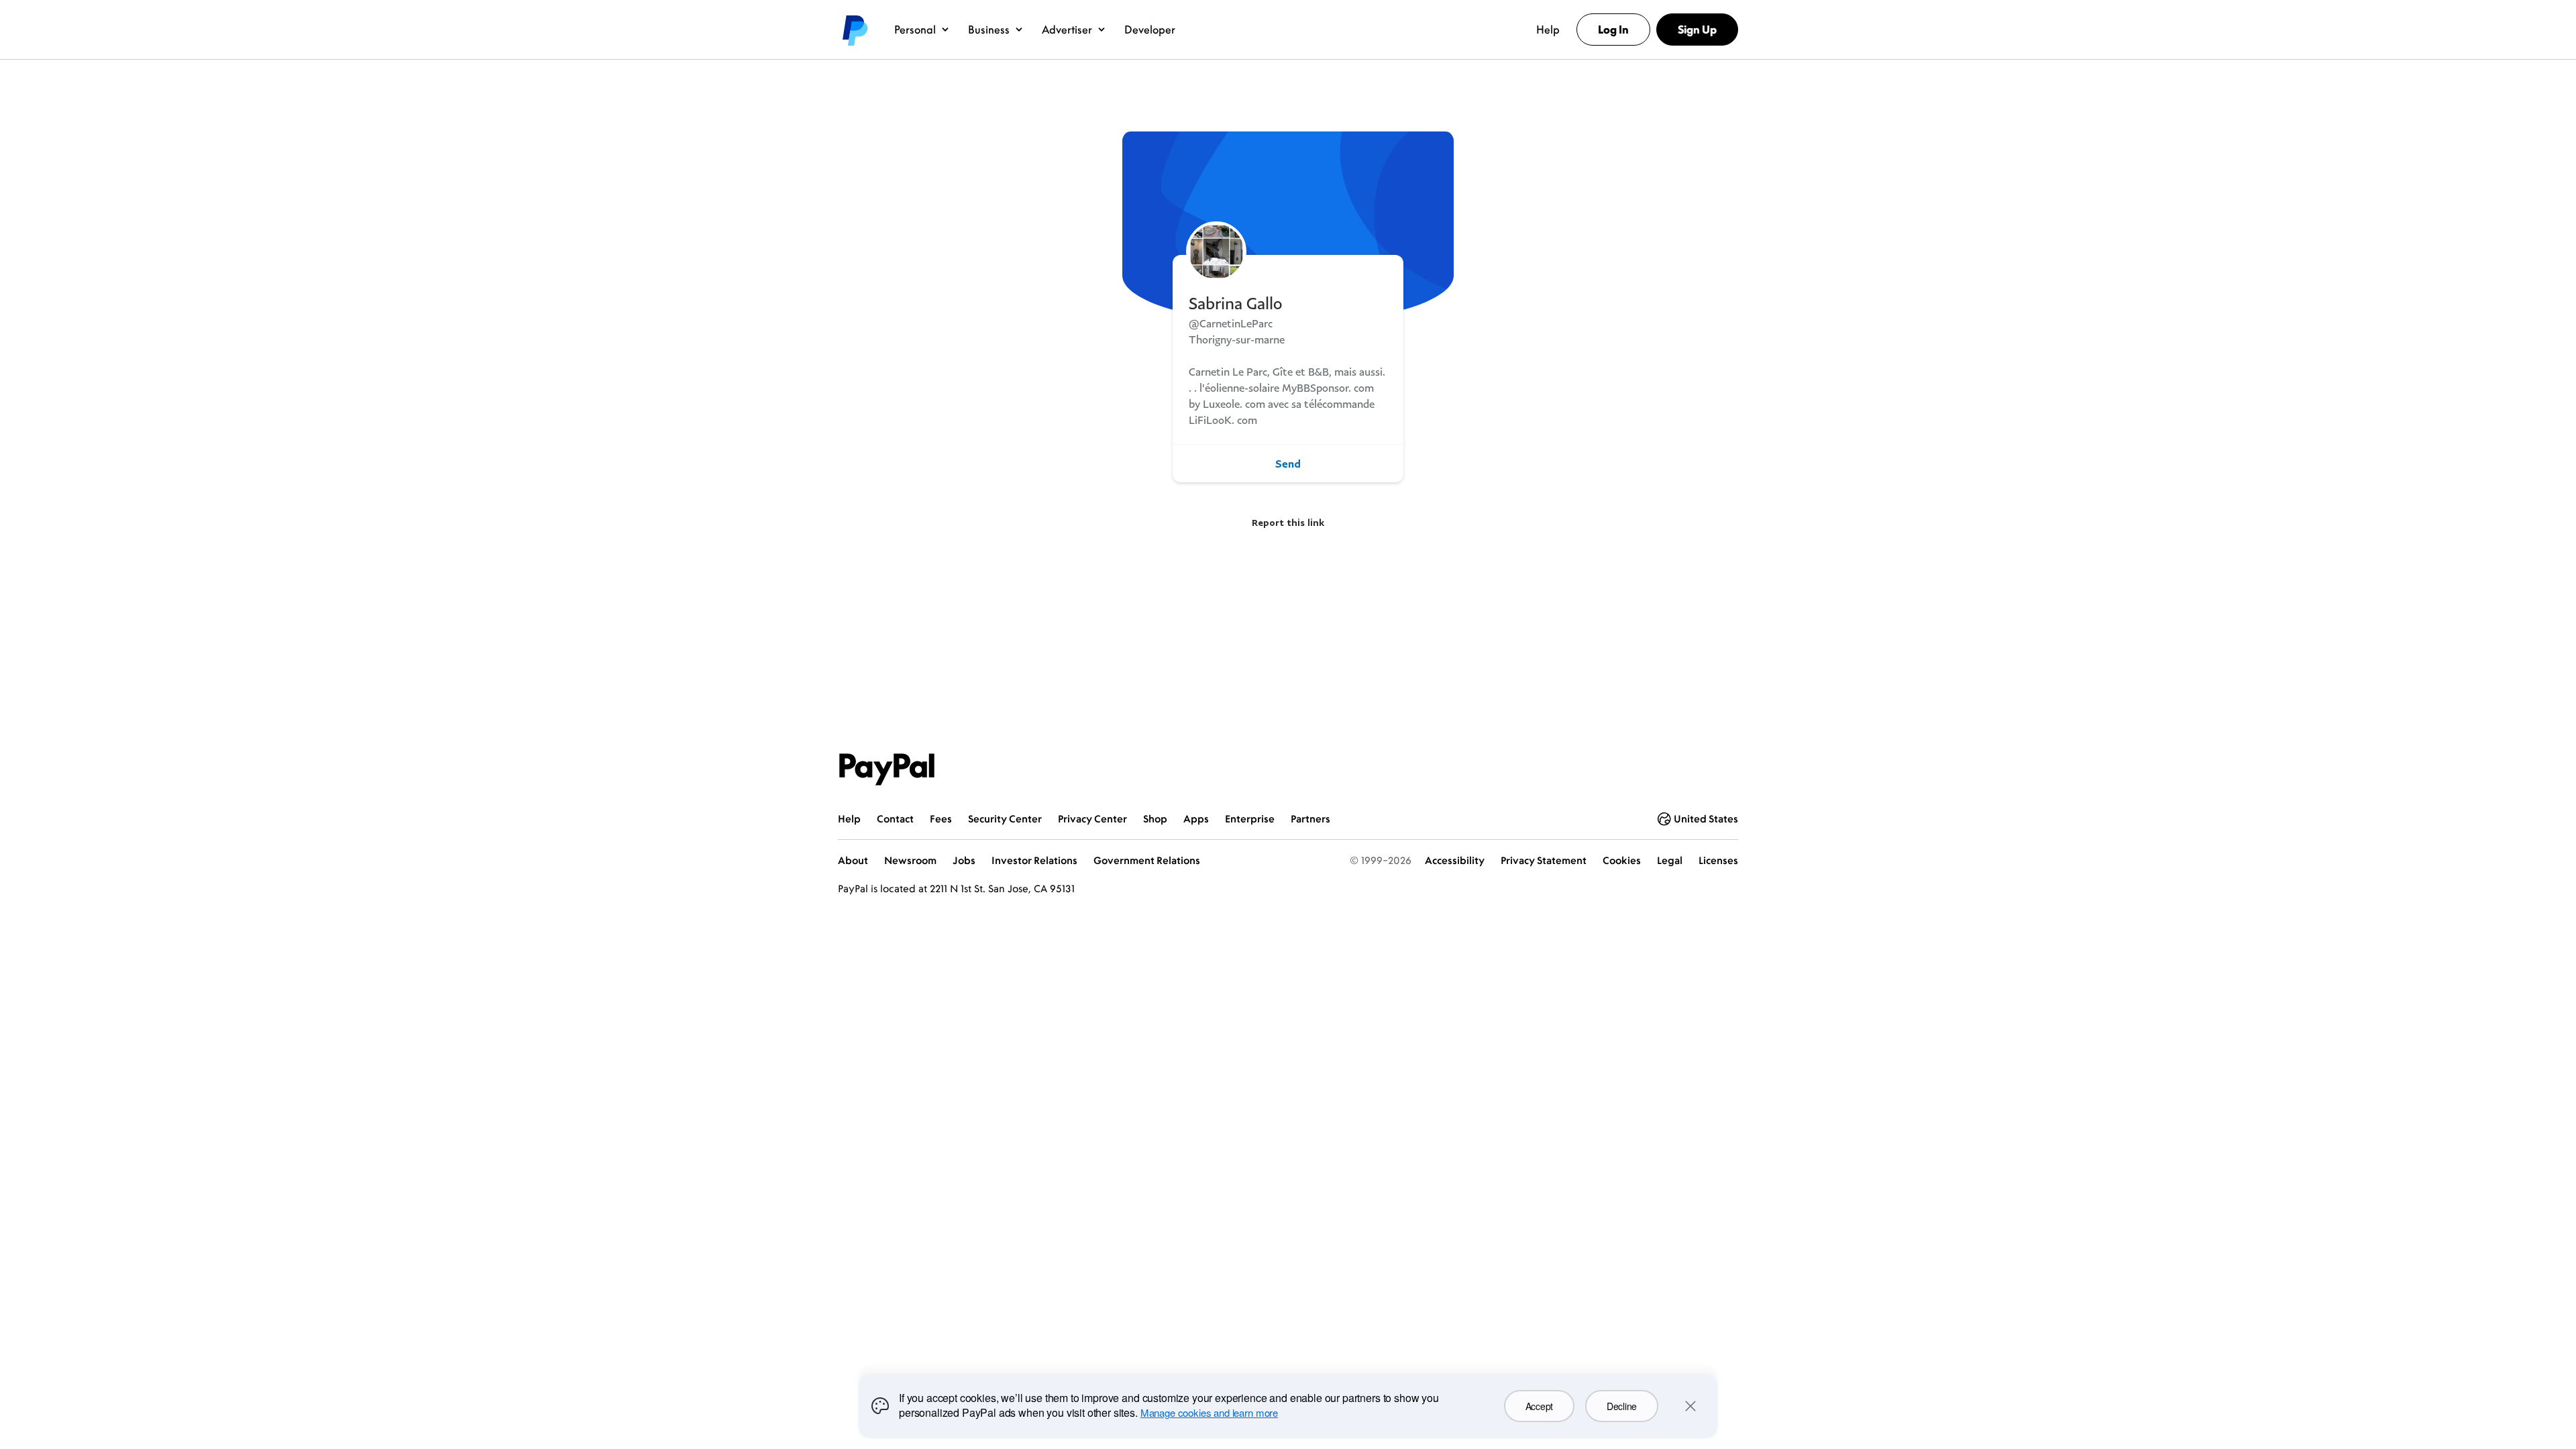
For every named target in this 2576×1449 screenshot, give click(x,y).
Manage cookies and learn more (1209, 1412)
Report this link (1288, 522)
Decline (1622, 1406)
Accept (1539, 1406)
